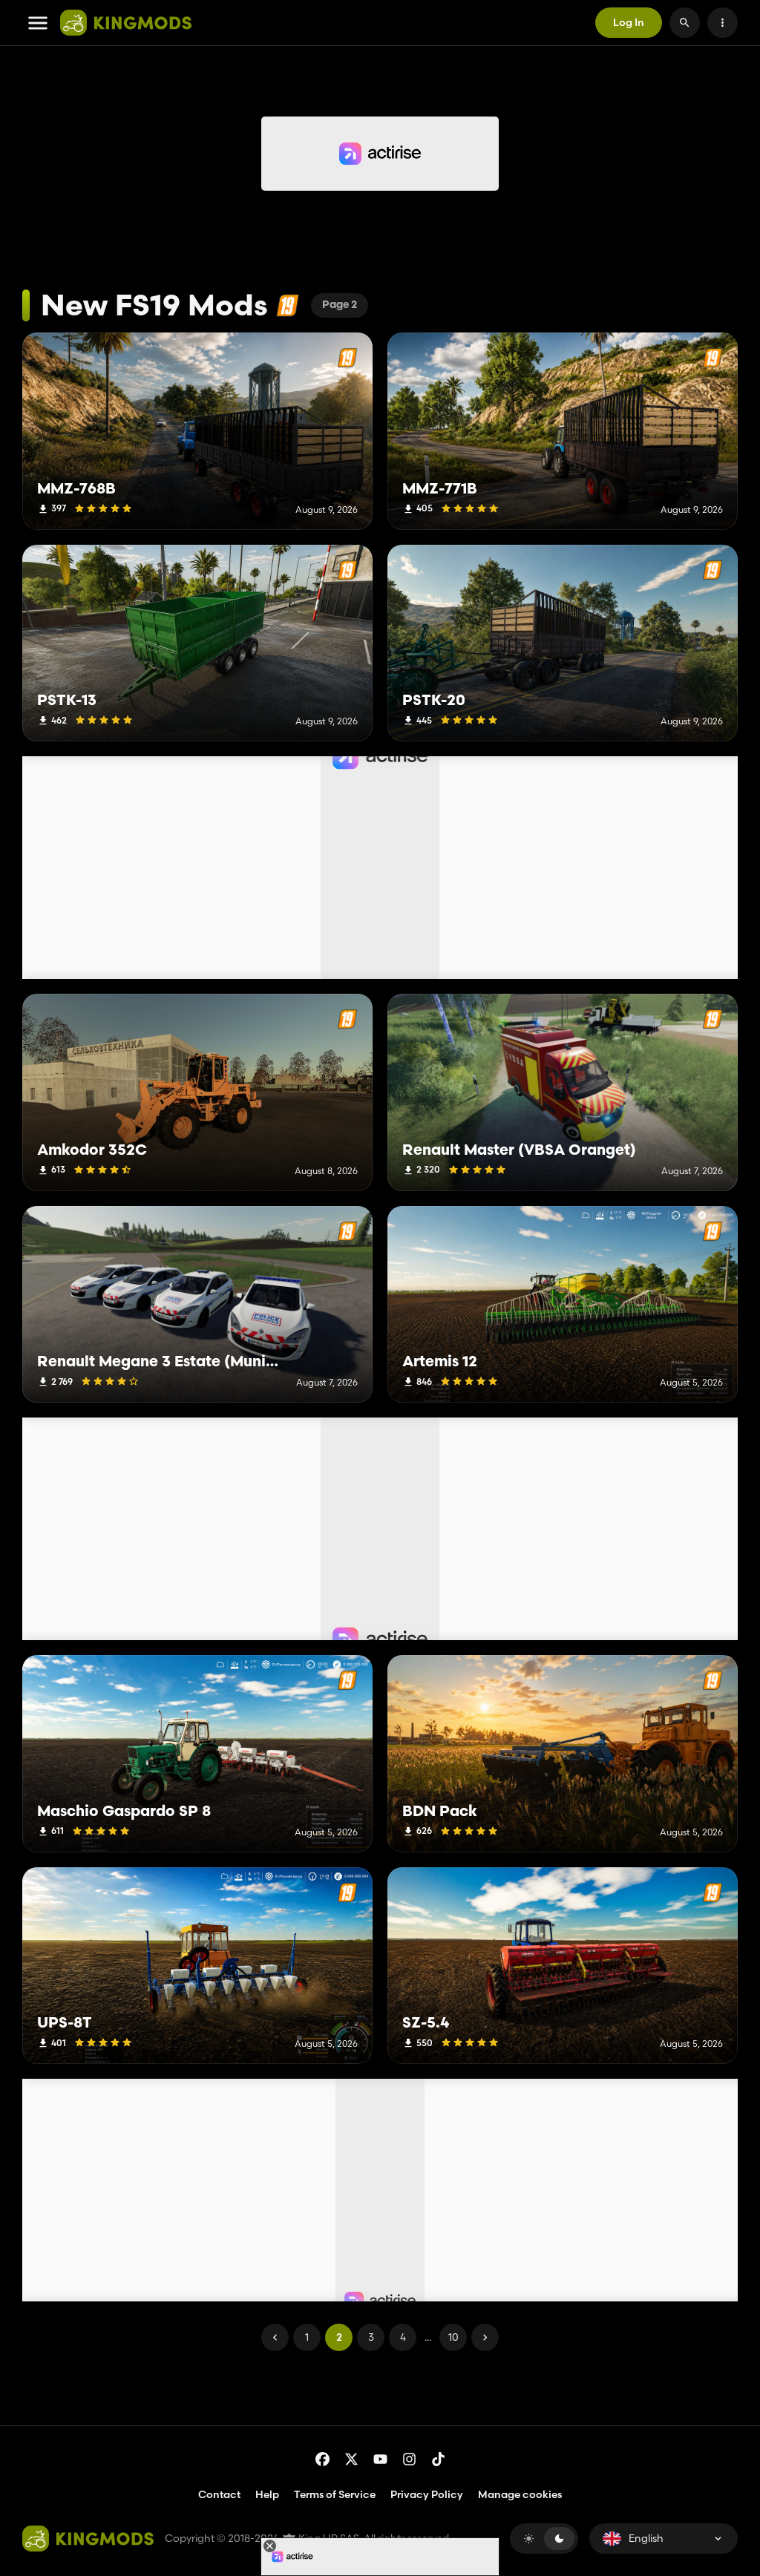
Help (267, 2494)
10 (453, 2337)
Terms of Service (335, 2494)
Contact (219, 2494)
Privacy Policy (427, 2494)
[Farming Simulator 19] (288, 305)
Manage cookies (520, 2495)
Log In (629, 22)
